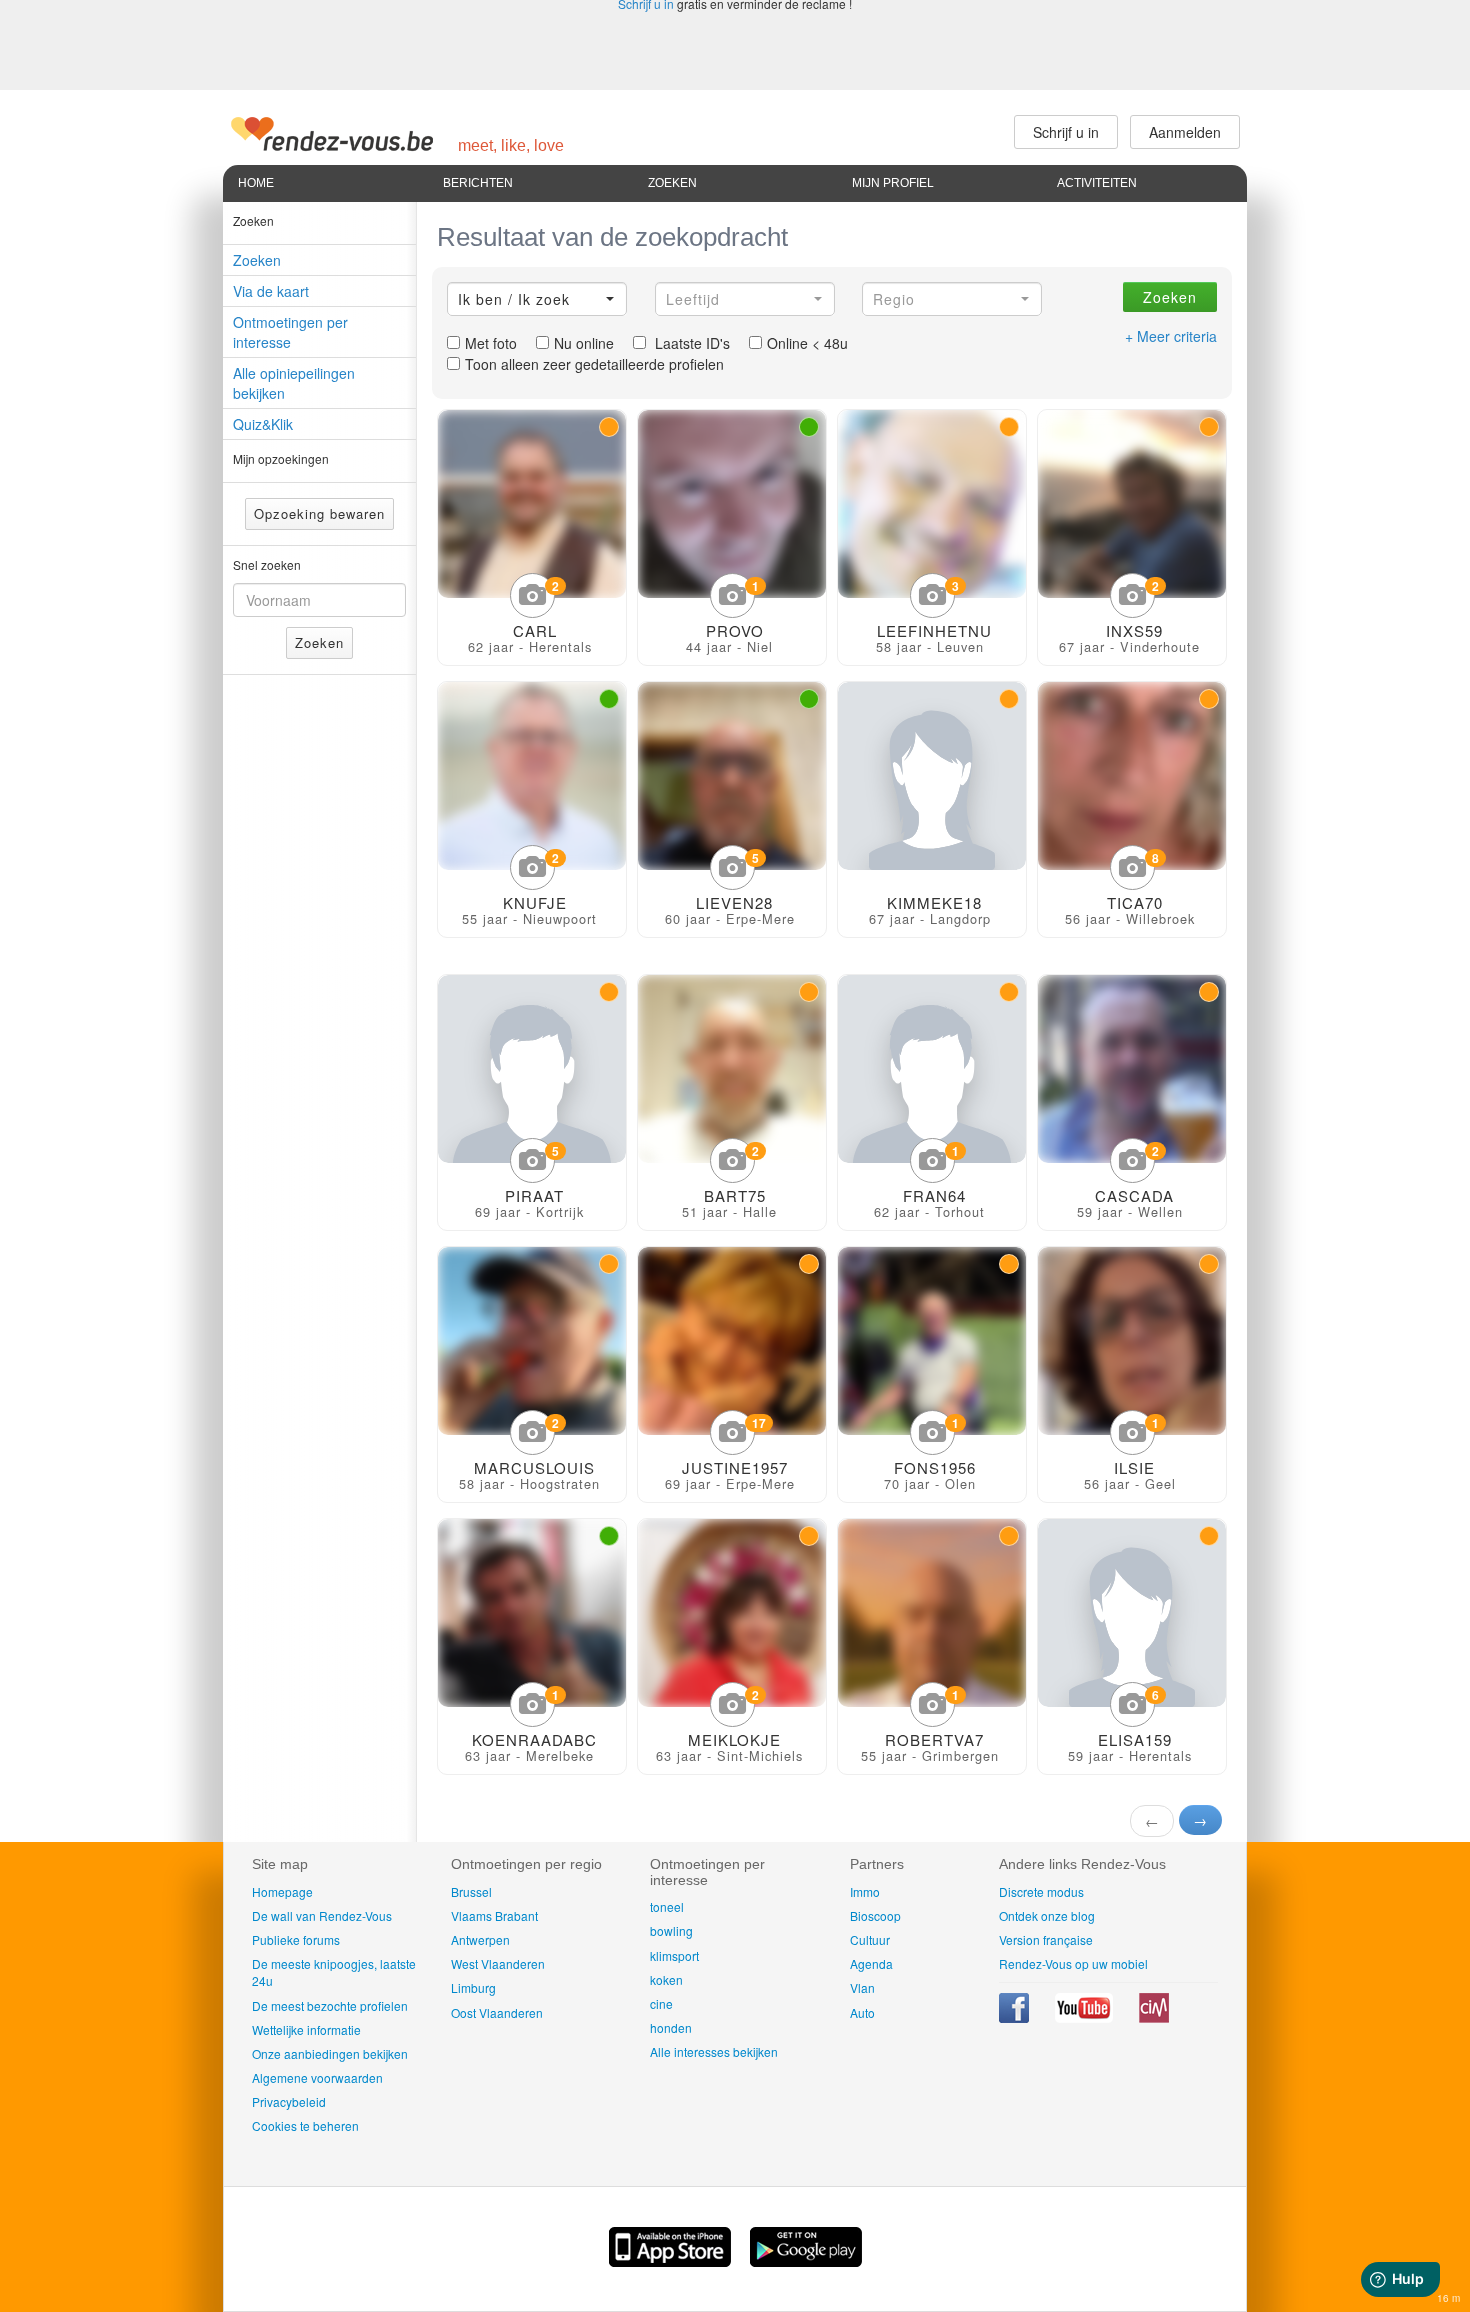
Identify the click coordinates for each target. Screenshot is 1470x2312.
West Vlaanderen (498, 1963)
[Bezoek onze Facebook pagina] (1015, 2017)
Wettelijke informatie (306, 2029)
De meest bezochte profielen (330, 2005)
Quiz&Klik (263, 424)
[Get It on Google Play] (806, 2261)
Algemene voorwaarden (317, 2077)
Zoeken (672, 183)
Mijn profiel (893, 183)
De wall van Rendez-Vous (322, 1915)
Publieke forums (296, 1939)
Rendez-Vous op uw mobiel (1073, 1963)
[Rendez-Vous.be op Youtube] (1085, 2017)
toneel (667, 1906)
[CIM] (1154, 2017)
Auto (862, 2012)
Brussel (471, 1891)
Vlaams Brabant (494, 1915)
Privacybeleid (289, 2101)
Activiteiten (1097, 183)
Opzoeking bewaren (319, 513)
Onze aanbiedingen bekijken (330, 2053)
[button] (537, 299)
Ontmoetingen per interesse (290, 332)
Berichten (478, 183)
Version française (1046, 1939)
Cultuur (870, 1939)
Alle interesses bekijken (714, 2051)
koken (666, 1979)
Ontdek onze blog (1047, 1915)
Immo (865, 1891)
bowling (671, 1930)
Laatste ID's (690, 343)
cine (661, 2003)
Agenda (871, 1963)
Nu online (584, 343)
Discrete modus (1041, 1891)
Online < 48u (807, 343)
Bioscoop (875, 1915)
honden (671, 2027)
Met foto (491, 343)
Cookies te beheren (305, 2125)
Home (256, 183)
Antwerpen (480, 1939)
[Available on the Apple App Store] (672, 2261)
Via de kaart (271, 291)
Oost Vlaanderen (497, 2012)
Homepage (282, 1891)
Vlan (862, 1987)
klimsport (674, 1955)
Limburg (473, 1987)
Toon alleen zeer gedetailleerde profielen (594, 364)
